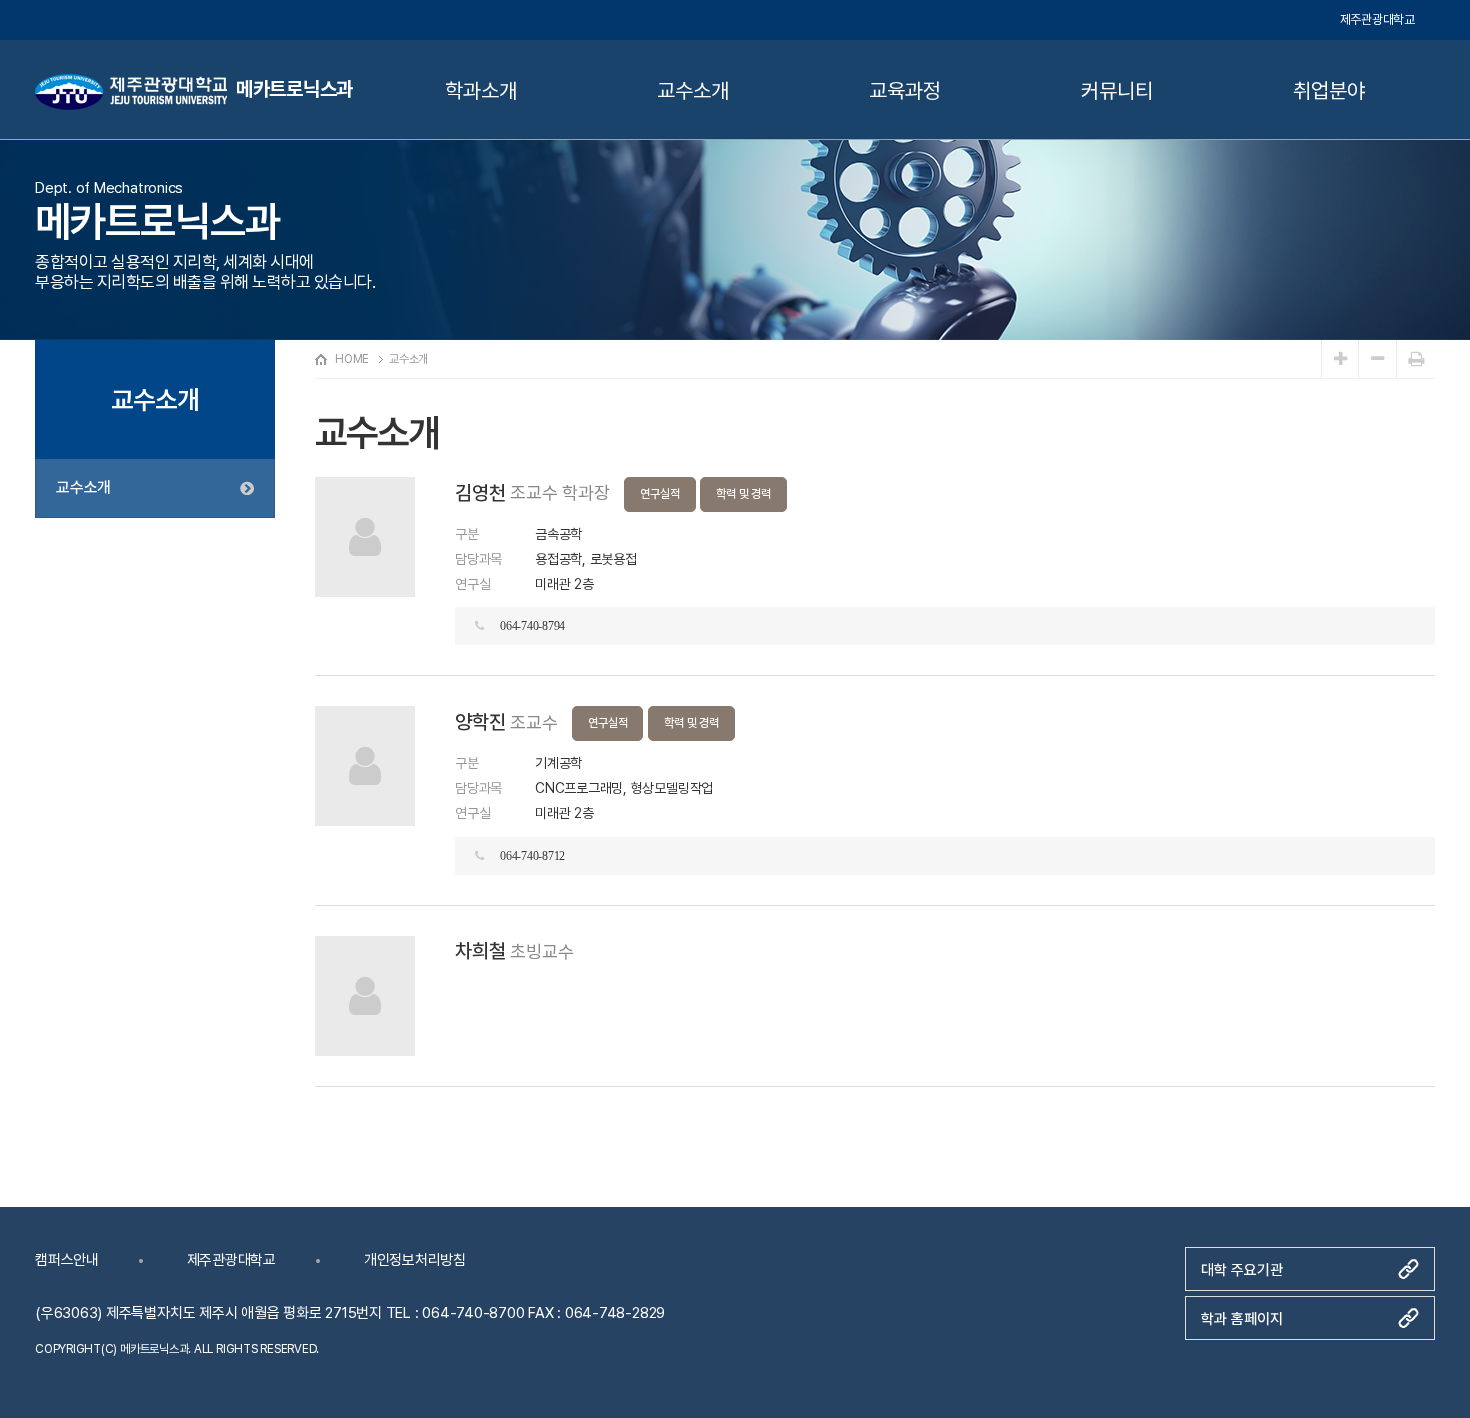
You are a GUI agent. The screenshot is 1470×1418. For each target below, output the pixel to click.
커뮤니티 (1116, 90)
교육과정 (904, 90)
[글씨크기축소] (1377, 359)
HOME (352, 359)
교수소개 (692, 90)
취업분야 (1328, 90)
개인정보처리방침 (415, 1260)
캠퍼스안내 (67, 1260)
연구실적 (659, 494)
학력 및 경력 (743, 494)
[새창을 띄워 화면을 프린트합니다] (1416, 359)
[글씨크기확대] (1340, 359)
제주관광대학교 (1377, 19)
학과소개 (480, 90)
